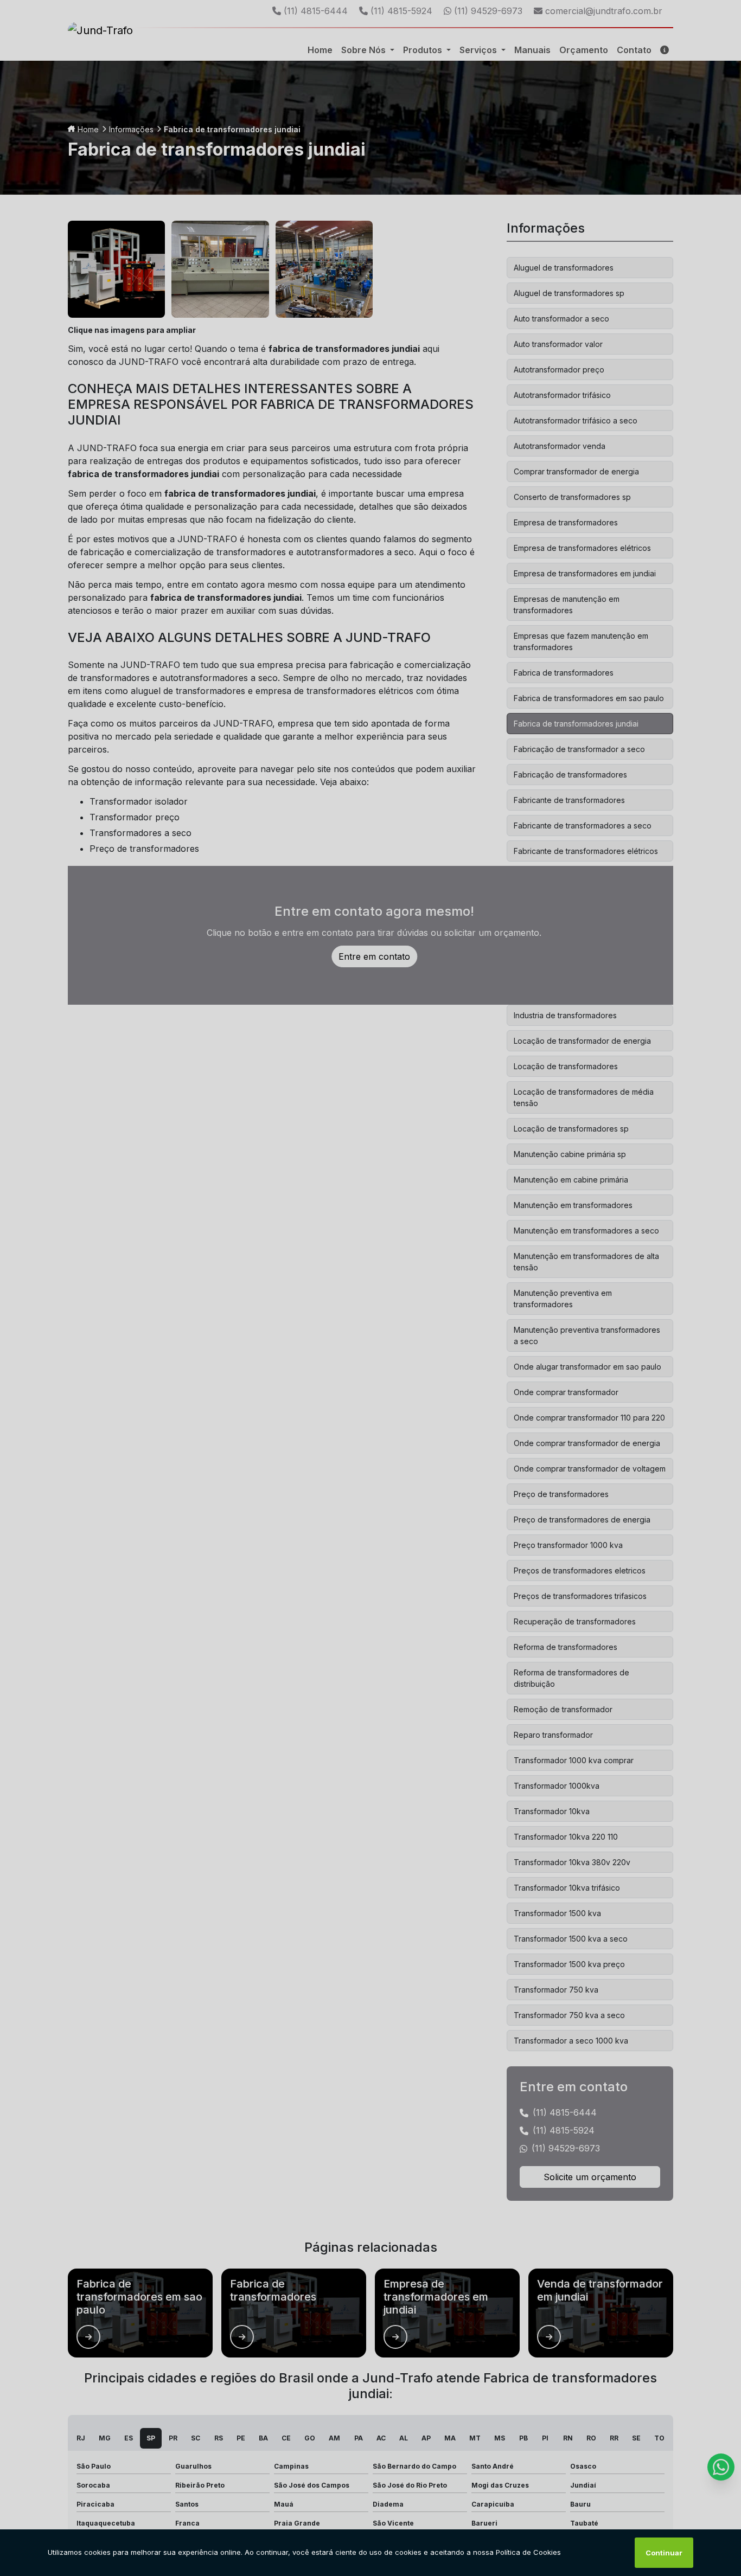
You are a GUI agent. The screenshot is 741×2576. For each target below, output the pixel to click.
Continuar (664, 2553)
